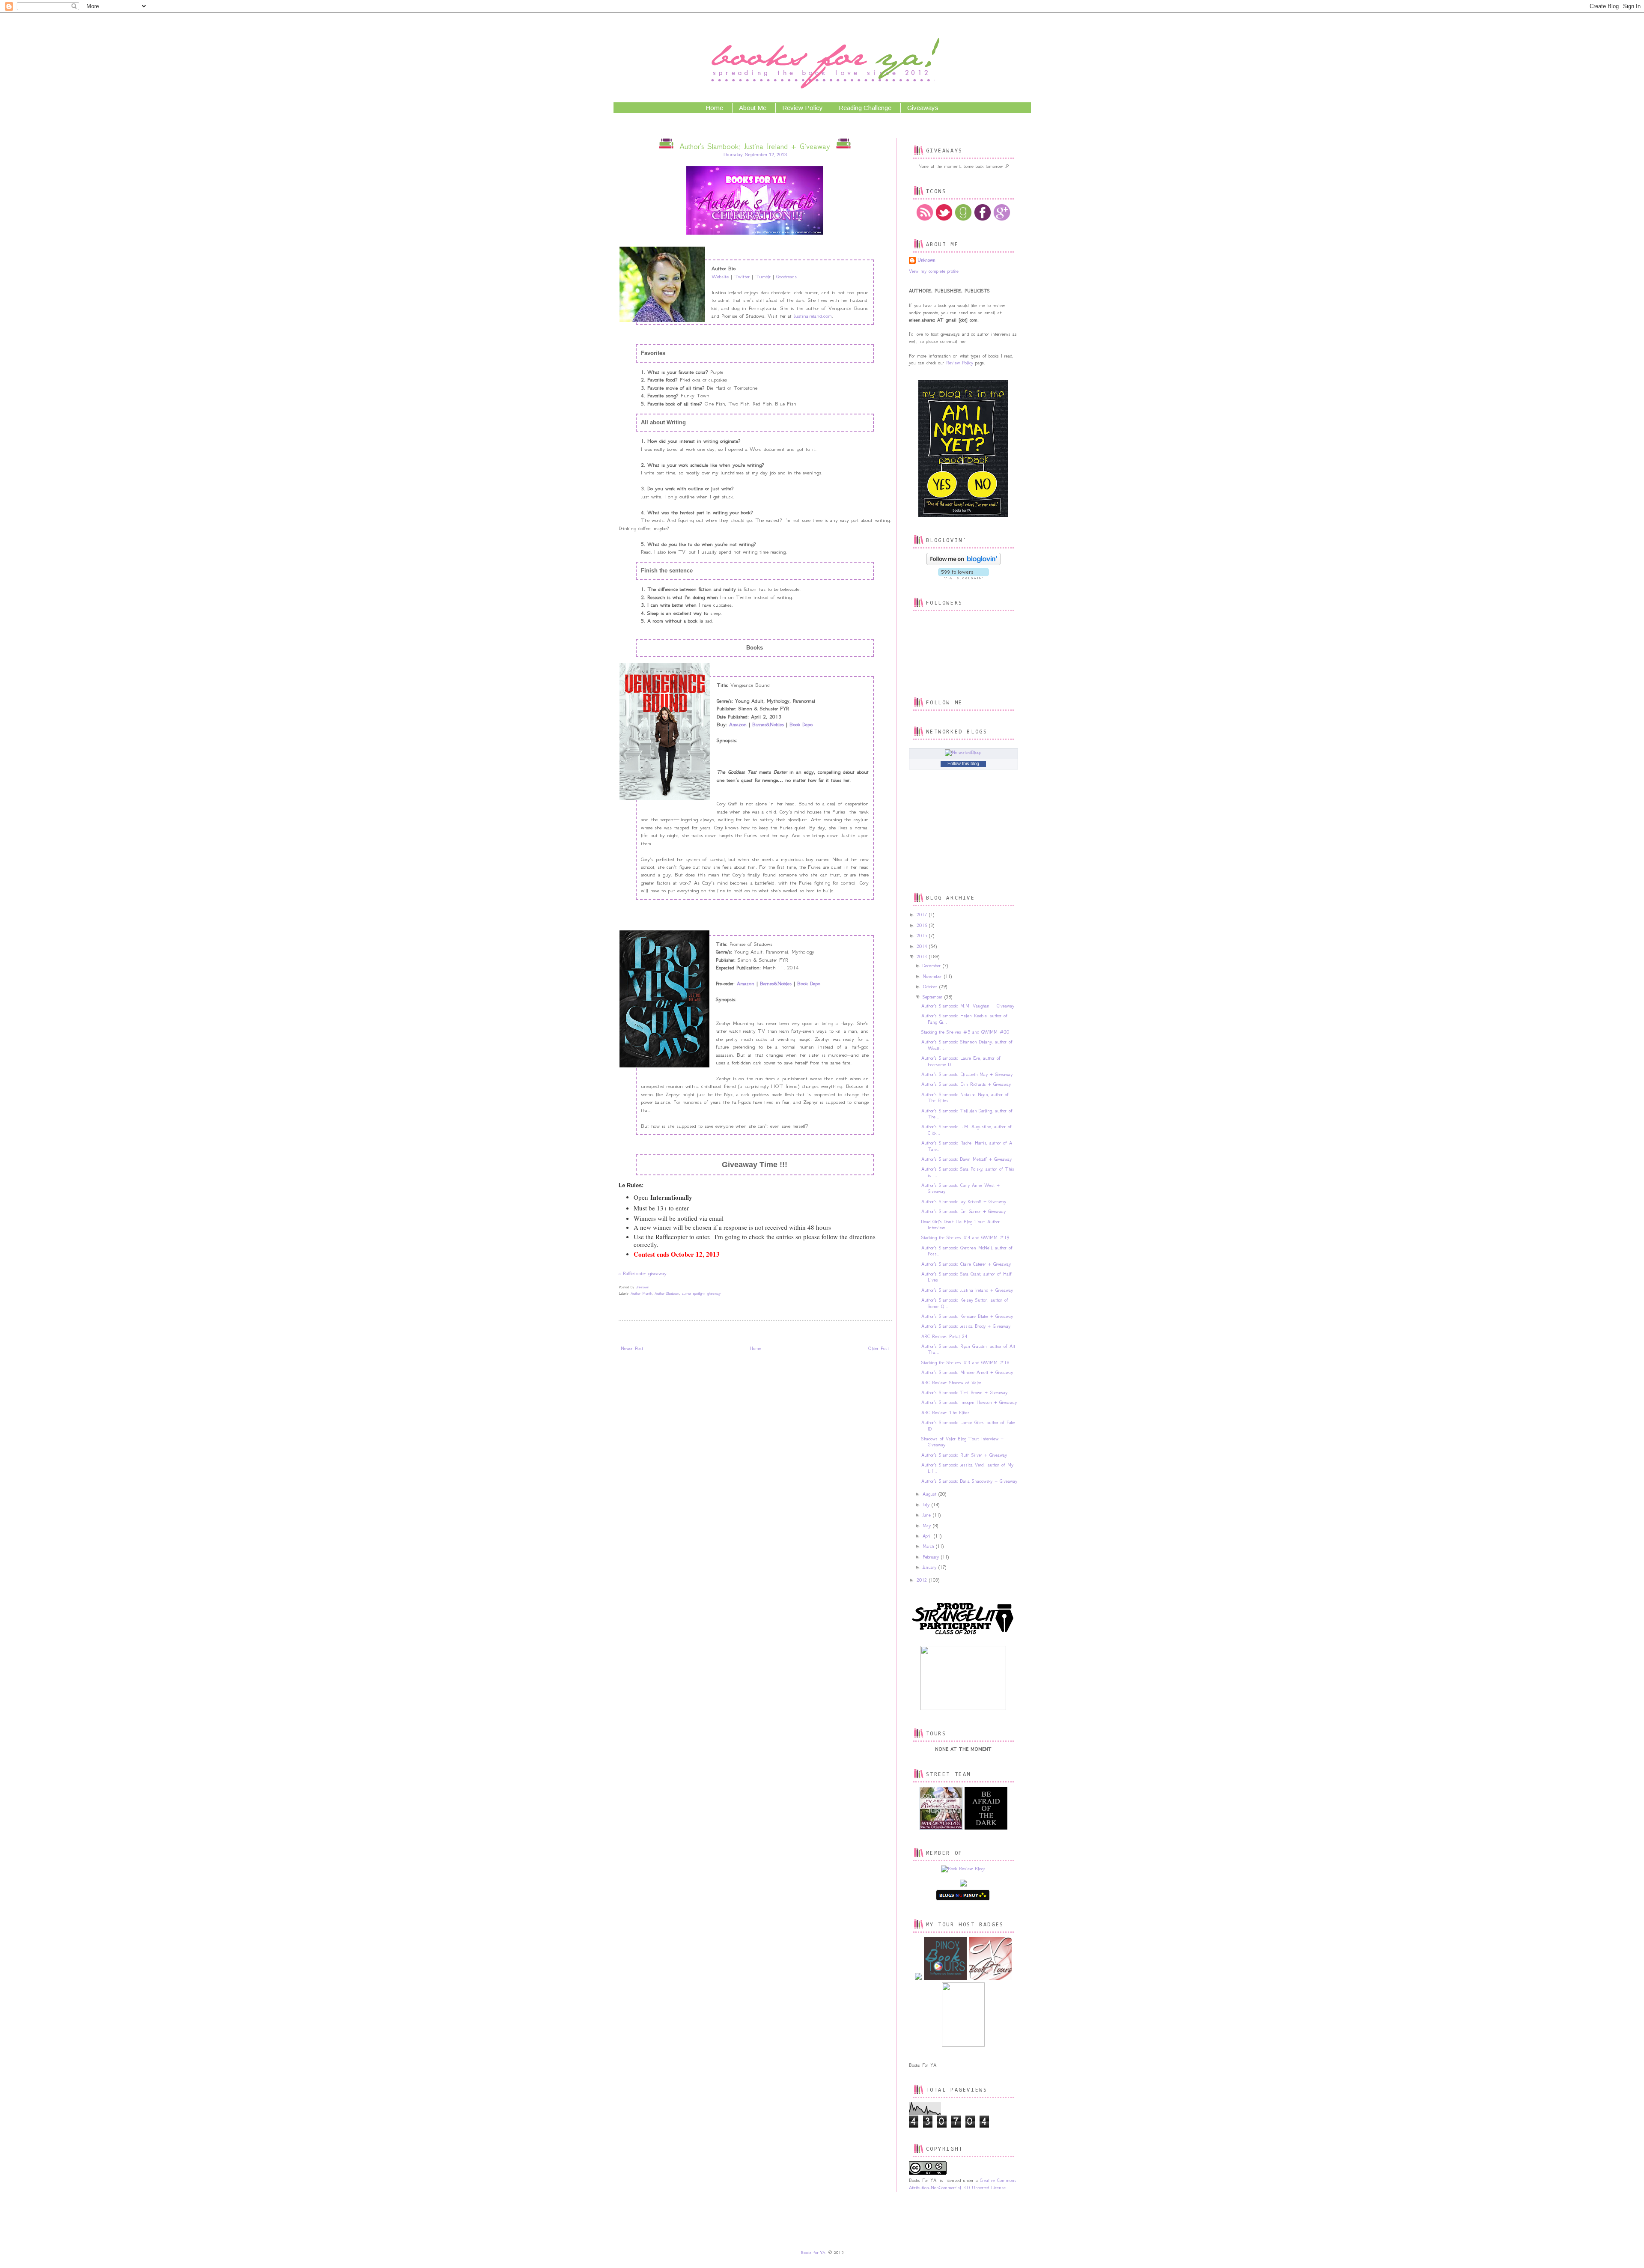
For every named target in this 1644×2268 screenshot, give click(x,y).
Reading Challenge (865, 108)
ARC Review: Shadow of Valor (951, 1383)
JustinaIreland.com (813, 316)
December (933, 966)
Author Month (641, 1293)
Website (720, 276)
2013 (923, 957)
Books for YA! (814, 2253)
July (927, 1505)
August (931, 1494)
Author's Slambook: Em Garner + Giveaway (963, 1211)
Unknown (926, 260)
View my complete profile (934, 271)
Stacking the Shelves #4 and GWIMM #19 (965, 1238)
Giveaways (923, 108)
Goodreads (786, 276)
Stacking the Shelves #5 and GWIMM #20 (965, 1032)
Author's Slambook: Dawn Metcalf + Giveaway (966, 1159)
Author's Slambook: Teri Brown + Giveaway (964, 1393)
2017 (923, 915)
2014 (923, 946)
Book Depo (801, 724)
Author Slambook (667, 1293)
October (931, 987)
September (934, 997)
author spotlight (693, 1293)
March (929, 1546)
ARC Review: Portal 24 (944, 1337)
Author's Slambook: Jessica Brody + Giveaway (966, 1326)
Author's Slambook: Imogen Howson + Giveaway (969, 1402)
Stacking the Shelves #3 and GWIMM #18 (965, 1363)
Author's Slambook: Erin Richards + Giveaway (966, 1084)
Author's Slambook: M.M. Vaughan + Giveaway (968, 1006)
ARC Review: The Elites (946, 1413)
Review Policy (803, 108)
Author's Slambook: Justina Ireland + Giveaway (967, 1290)
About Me (753, 108)
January (931, 1567)
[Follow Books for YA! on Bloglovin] (963, 564)
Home (714, 108)
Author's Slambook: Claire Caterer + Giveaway (966, 1264)
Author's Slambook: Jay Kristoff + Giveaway (964, 1202)
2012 (923, 1580)
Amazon (738, 724)
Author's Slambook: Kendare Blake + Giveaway (967, 1316)
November (933, 976)
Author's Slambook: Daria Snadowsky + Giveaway (969, 1481)
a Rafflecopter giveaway (643, 1273)
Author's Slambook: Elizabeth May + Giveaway (967, 1074)
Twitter (742, 276)
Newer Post (632, 1349)
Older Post (878, 1349)
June (928, 1515)
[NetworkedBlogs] (963, 753)
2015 (923, 936)
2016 (923, 925)
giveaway (714, 1293)
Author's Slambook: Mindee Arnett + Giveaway (967, 1372)
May (928, 1526)
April (928, 1536)
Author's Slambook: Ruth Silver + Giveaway (964, 1455)
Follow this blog (963, 763)
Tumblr (763, 276)
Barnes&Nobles (769, 724)
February (932, 1557)
